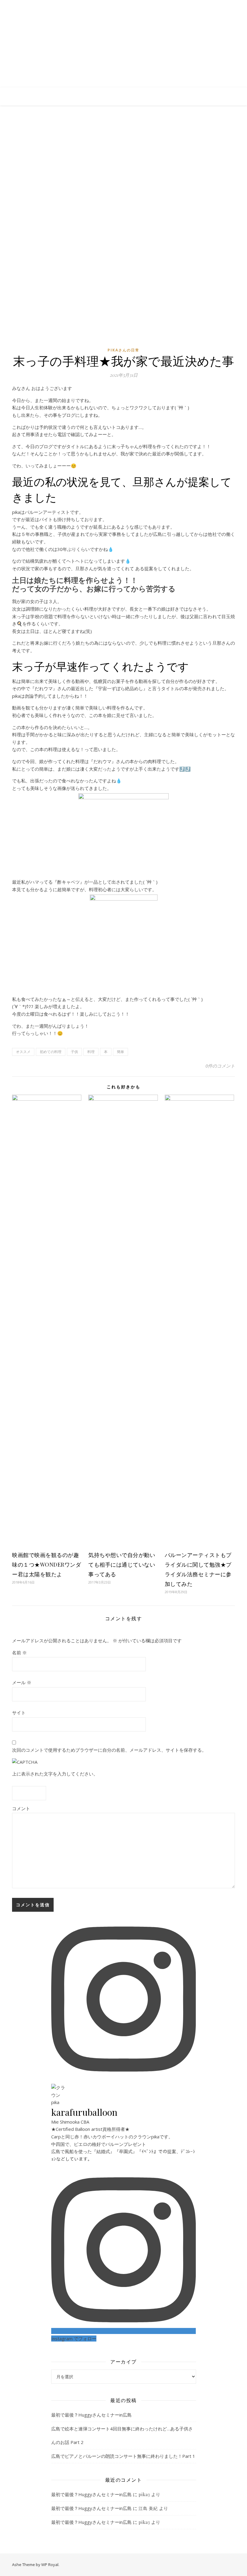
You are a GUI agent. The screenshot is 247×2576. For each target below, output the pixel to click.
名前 (19, 1653)
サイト (19, 1713)
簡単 (120, 1052)
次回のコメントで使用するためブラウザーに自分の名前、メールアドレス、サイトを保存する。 (109, 1750)
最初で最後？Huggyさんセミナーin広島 (91, 2415)
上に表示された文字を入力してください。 (55, 1774)
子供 (74, 1052)
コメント (21, 1808)
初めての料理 (51, 1052)
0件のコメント (220, 1066)
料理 (91, 1052)
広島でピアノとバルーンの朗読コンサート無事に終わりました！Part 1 (123, 2456)
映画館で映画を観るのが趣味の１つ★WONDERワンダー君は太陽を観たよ (47, 1565)
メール (22, 1682)
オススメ (23, 1052)
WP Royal (50, 2565)
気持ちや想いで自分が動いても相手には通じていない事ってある (122, 1565)
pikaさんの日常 (123, 350)
